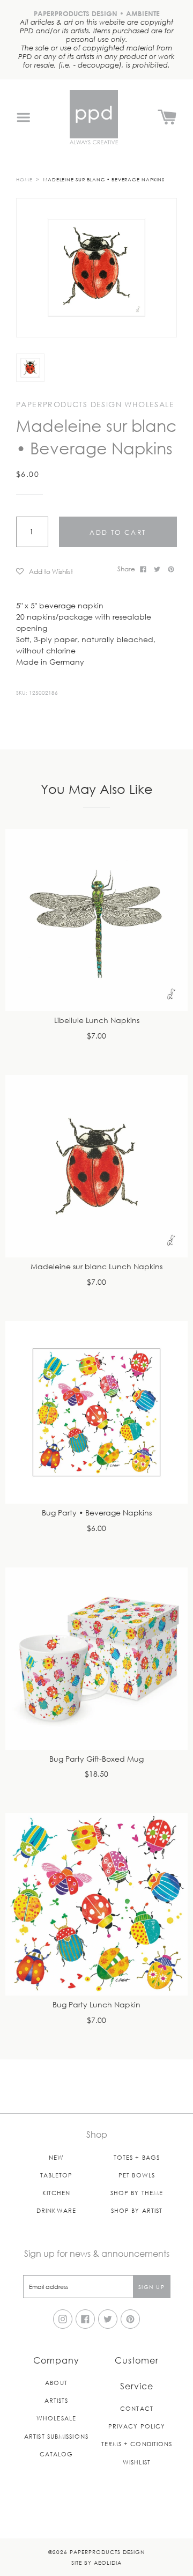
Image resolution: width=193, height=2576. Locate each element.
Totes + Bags (137, 2157)
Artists (57, 2400)
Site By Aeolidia (96, 2562)
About (56, 2383)
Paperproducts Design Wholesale (95, 404)
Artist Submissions (56, 2436)
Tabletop (57, 2175)
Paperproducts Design (107, 2552)
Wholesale (56, 2418)
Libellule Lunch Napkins (97, 1021)
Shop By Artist (137, 2210)
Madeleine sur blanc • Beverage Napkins (104, 179)
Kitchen (57, 2193)
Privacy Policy (137, 2426)
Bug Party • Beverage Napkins (97, 1513)
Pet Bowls (137, 2175)
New (56, 2157)
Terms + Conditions (137, 2444)
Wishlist (137, 2462)
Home (24, 179)
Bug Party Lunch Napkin (96, 2005)
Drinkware (56, 2210)
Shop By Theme (137, 2193)
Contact (137, 2408)
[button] (63, 571)
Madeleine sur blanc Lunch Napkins (96, 1267)
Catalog (57, 2454)
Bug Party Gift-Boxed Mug (96, 1759)
